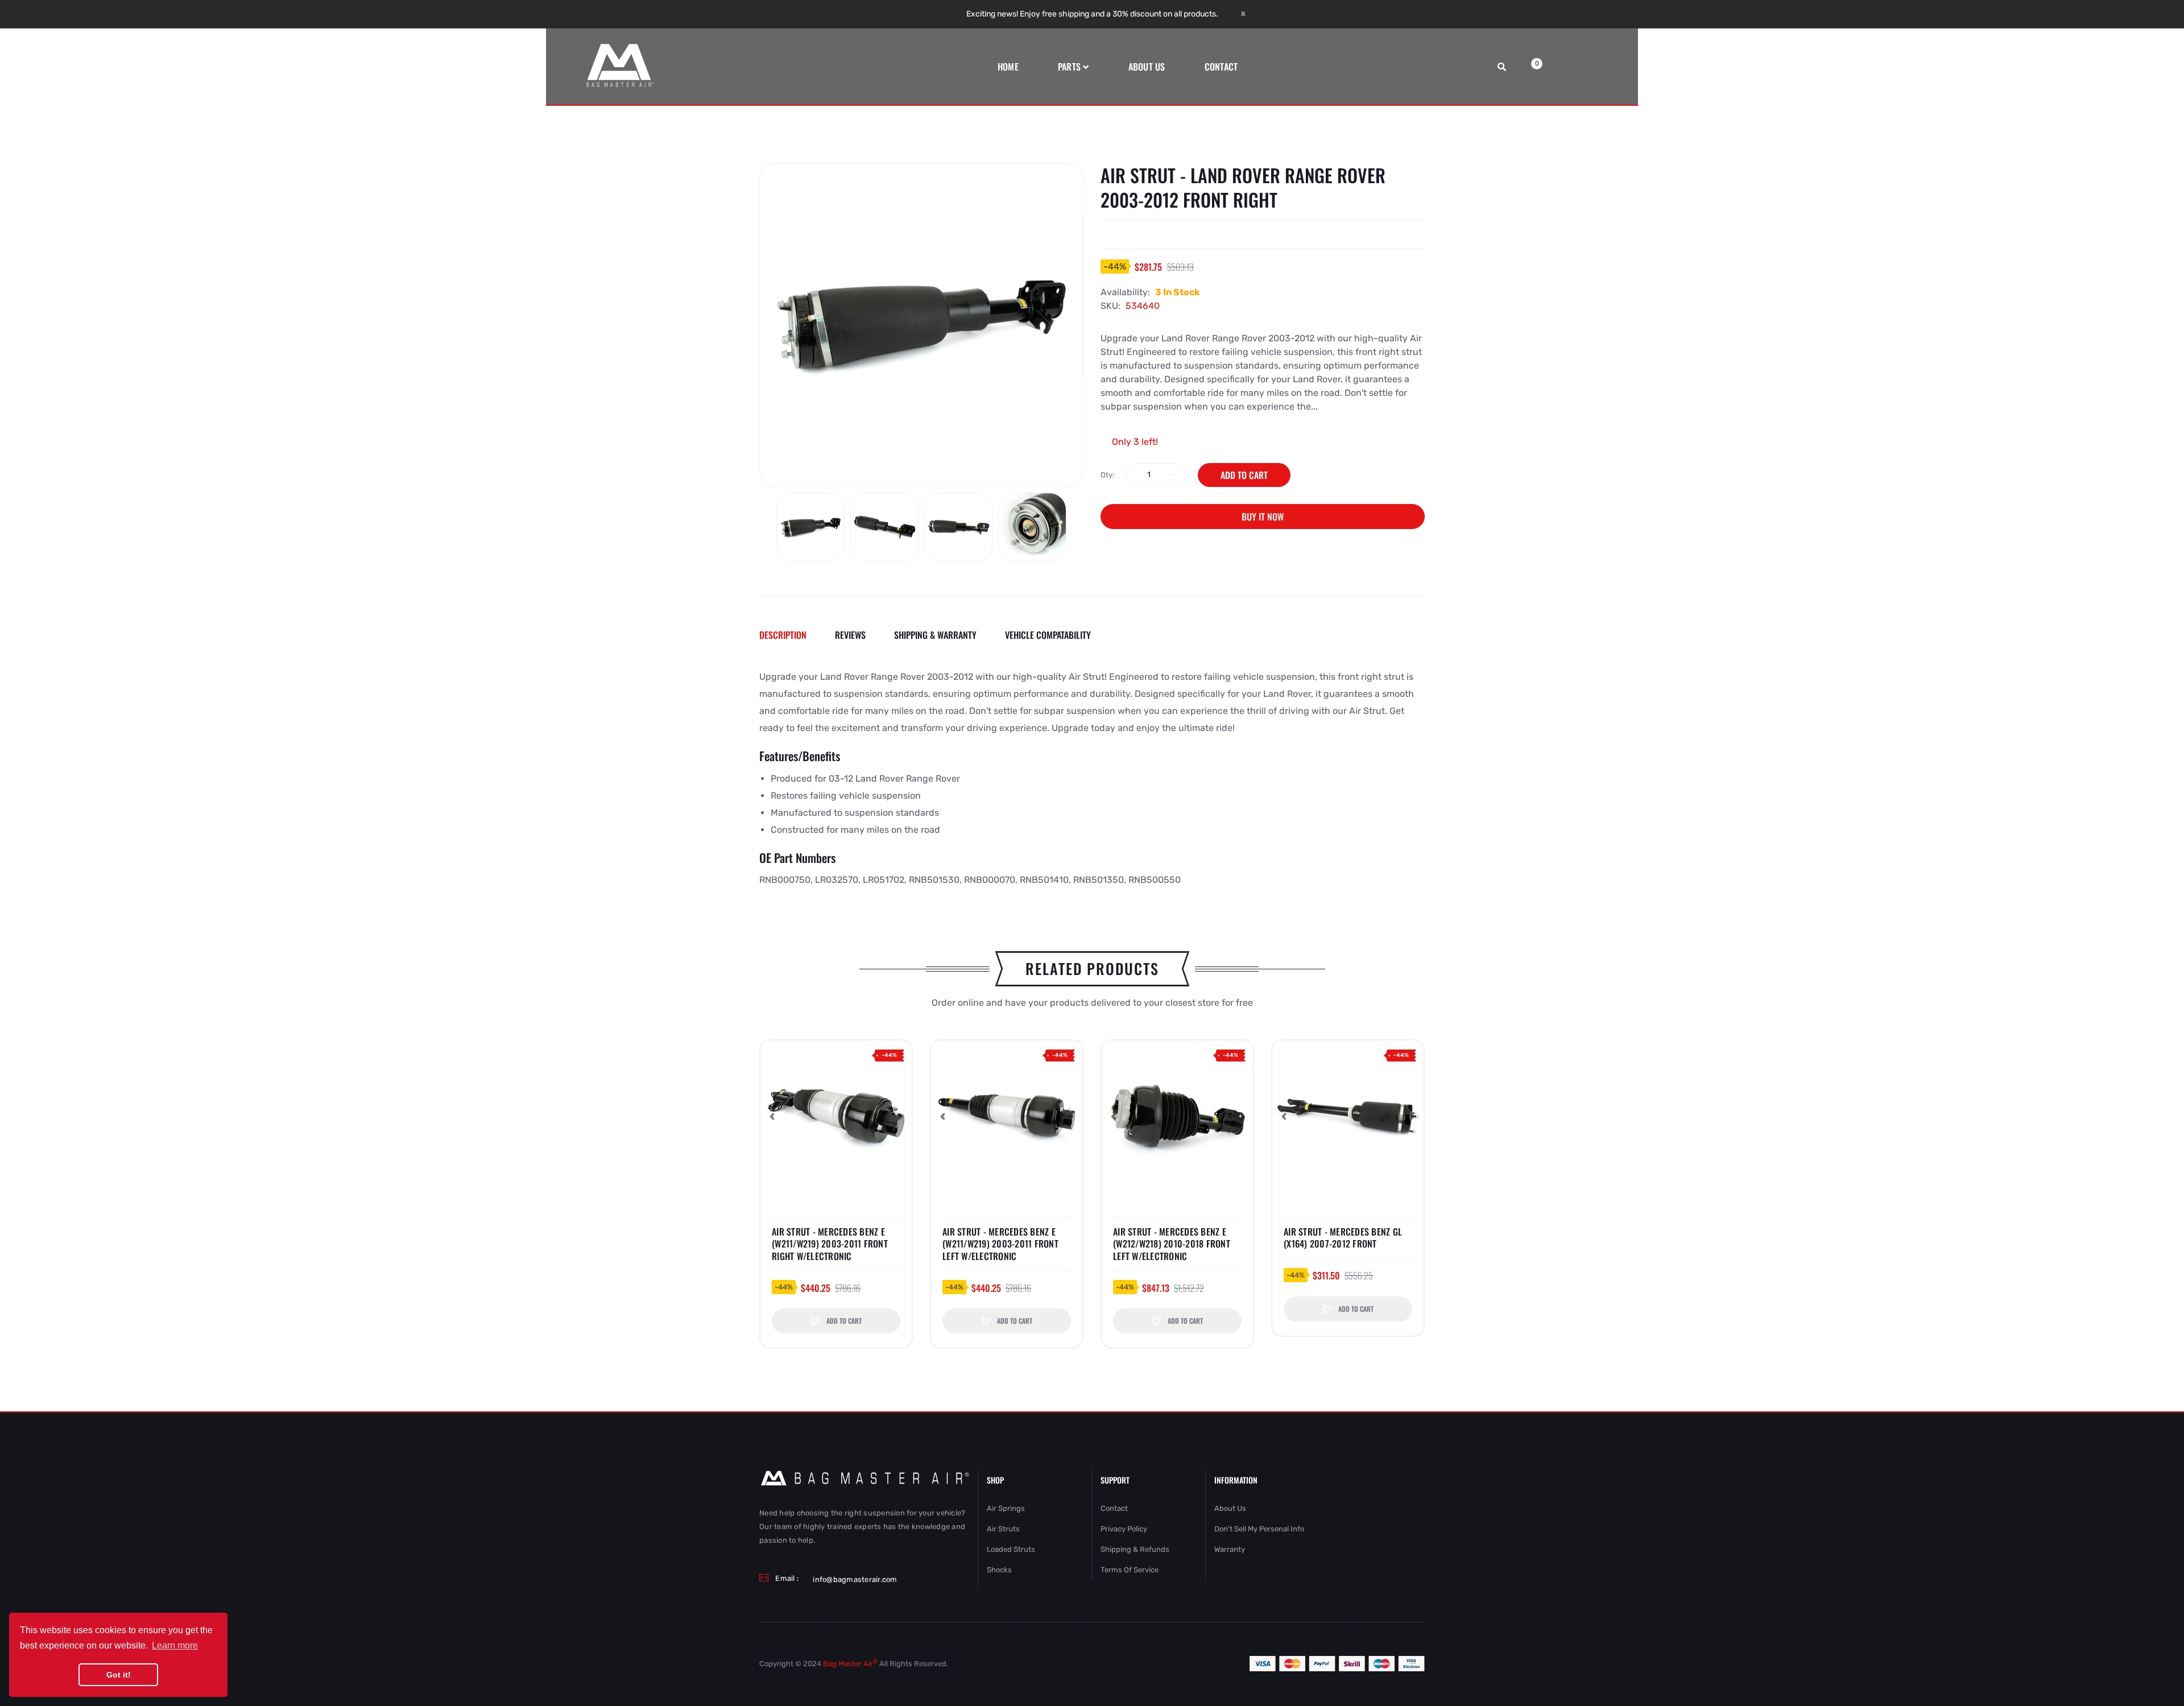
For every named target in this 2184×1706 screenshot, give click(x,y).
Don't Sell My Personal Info (1259, 1529)
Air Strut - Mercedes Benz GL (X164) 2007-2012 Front (1343, 1238)
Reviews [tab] (850, 635)
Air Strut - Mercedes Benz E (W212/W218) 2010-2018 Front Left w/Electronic (1172, 1244)
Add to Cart (1244, 475)
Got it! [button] (119, 1675)
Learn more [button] (175, 1645)
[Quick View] (775, 1077)
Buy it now (1263, 517)
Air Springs (1006, 1508)
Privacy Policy (1124, 1529)
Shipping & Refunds (1135, 1549)
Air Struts (1003, 1529)
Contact (1114, 1508)
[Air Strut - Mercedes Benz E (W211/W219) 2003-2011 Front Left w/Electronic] (1007, 1116)
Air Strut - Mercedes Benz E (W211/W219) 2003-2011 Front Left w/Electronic (1000, 1244)
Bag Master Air (850, 1664)
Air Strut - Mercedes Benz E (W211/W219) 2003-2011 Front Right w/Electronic (830, 1244)
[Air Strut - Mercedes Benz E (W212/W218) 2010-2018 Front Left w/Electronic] (1177, 1116)
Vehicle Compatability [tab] (1048, 635)
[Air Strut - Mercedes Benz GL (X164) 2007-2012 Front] (1348, 1116)
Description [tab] (783, 635)
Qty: (1107, 475)
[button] (772, 1116)
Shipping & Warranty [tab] (935, 635)
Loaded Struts (1011, 1549)
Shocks (999, 1570)
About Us (1230, 1508)
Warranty (1230, 1549)
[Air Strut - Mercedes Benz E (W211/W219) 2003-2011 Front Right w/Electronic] (836, 1116)
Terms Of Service (1130, 1570)
